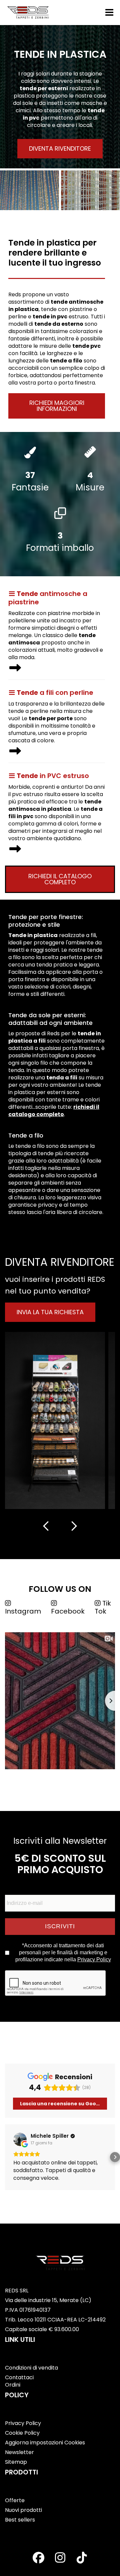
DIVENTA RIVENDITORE (60, 148)
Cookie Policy (22, 2433)
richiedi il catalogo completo (54, 1111)
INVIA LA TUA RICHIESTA (50, 1312)
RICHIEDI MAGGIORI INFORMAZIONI (57, 406)
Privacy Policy (94, 1959)
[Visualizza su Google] (20, 2139)
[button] (5, 2157)
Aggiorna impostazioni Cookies (45, 2443)
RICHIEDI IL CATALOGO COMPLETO (60, 879)
